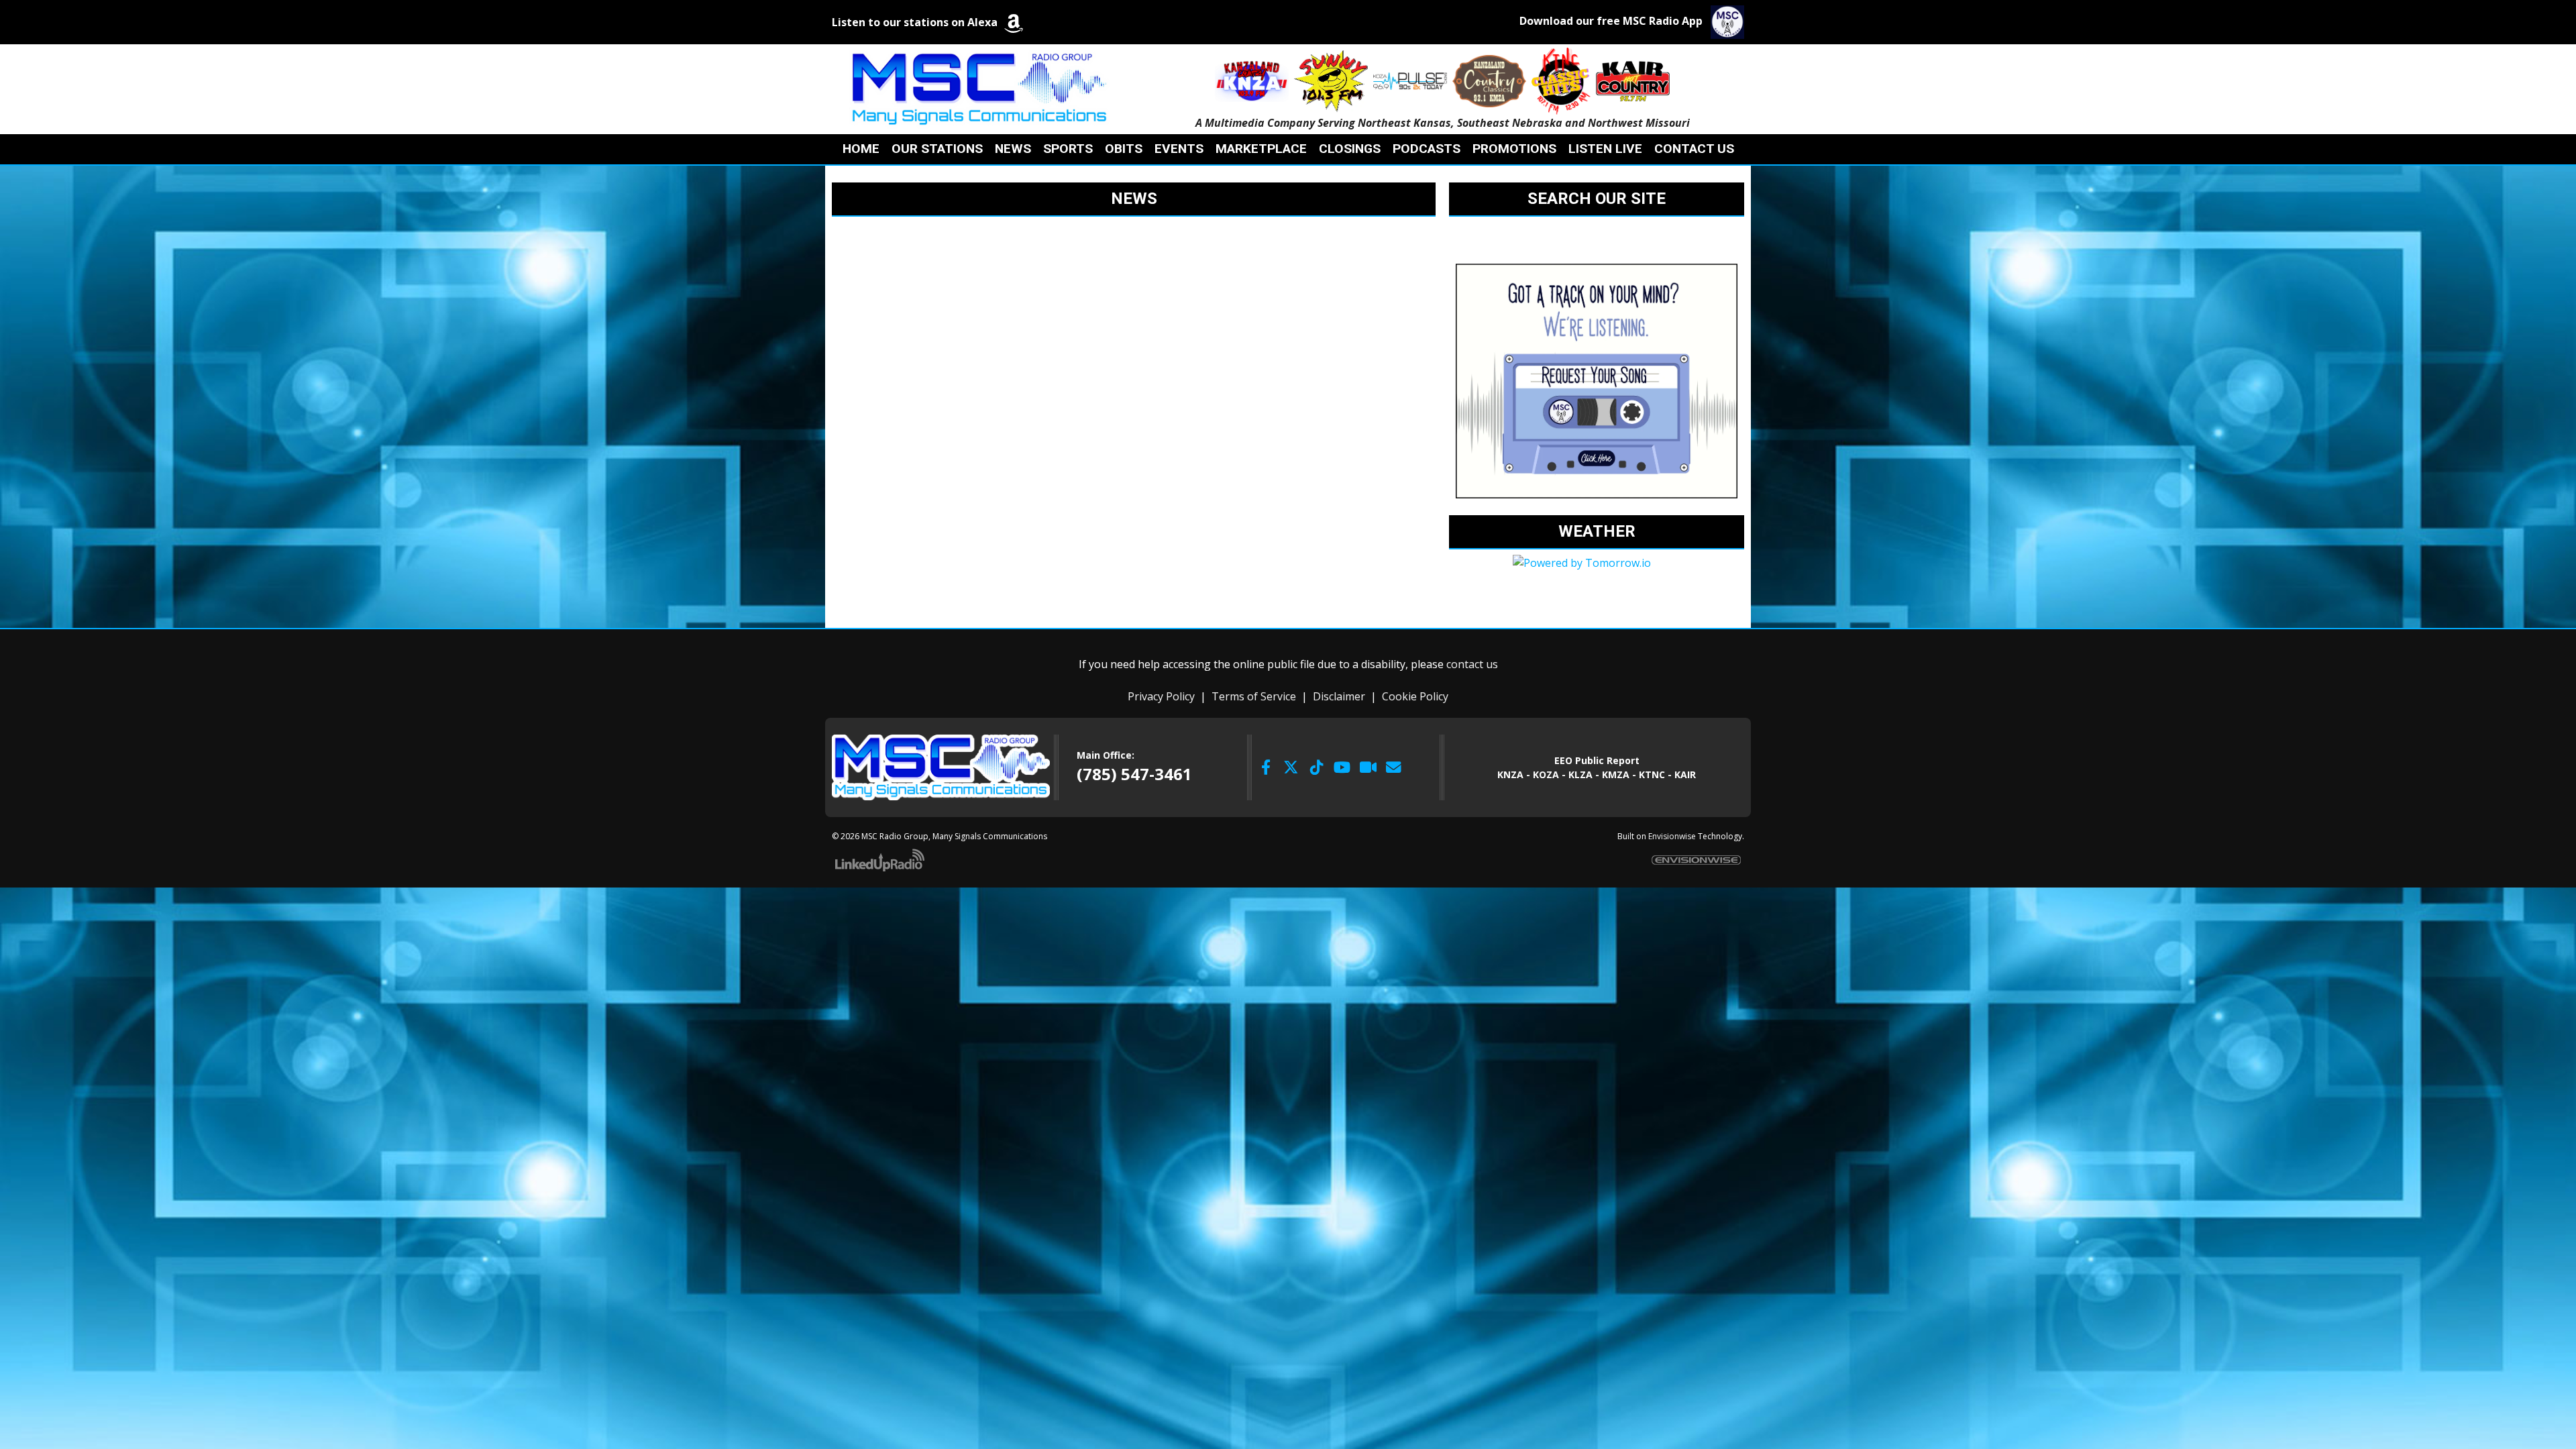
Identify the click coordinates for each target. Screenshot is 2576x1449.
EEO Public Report (1597, 760)
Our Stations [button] (937, 149)
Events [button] (1179, 149)
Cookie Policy (1415, 696)
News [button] (1013, 149)
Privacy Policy (1161, 696)
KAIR (1685, 774)
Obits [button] (1124, 149)
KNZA (1510, 774)
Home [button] (861, 149)
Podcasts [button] (1427, 149)
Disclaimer (1339, 696)
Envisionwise (1672, 836)
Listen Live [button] (1605, 149)
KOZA (1546, 774)
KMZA (1616, 774)
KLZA (1580, 774)
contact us (1472, 664)
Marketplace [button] (1261, 149)
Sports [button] (1068, 149)
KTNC (1652, 774)
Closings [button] (1350, 149)
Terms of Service (1254, 696)
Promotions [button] (1514, 149)
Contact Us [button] (1694, 149)
